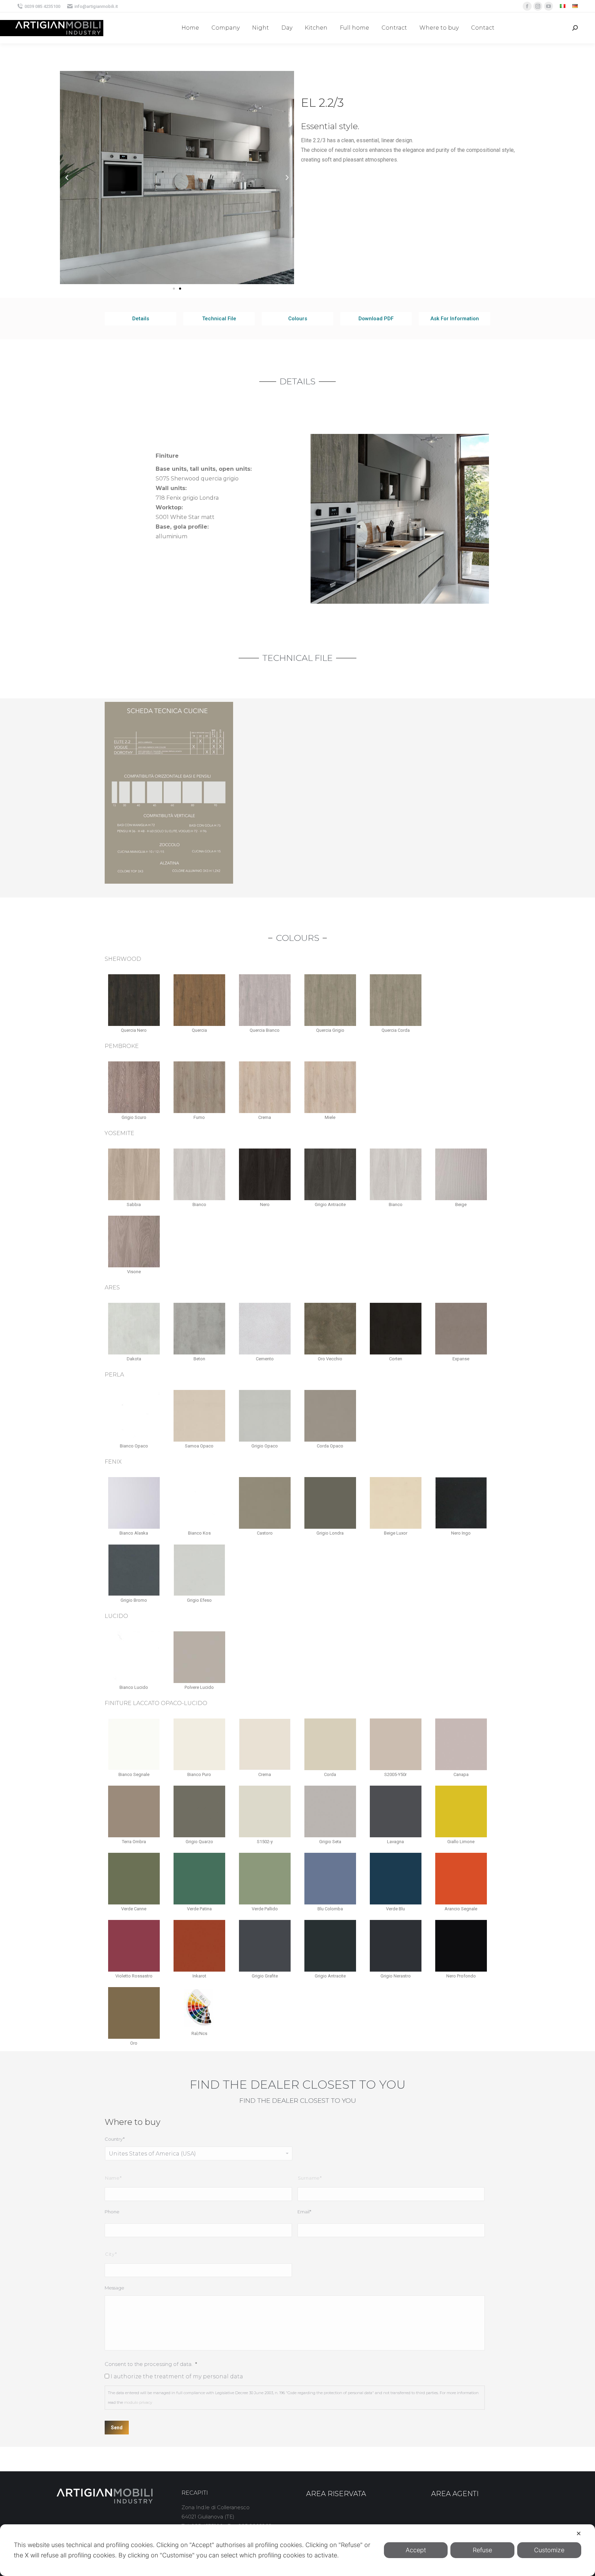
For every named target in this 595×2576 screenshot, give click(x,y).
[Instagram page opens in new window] (538, 6)
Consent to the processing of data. (151, 2364)
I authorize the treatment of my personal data (177, 2376)
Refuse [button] (482, 2550)
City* (111, 2254)
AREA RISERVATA (336, 2494)
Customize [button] (549, 2550)
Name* (113, 2178)
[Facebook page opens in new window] (527, 6)
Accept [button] (416, 2550)
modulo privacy (138, 2402)
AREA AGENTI (455, 2494)
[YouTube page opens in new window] (549, 6)
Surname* (310, 2178)
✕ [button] (579, 2533)
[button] (174, 289)
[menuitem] (563, 6)
